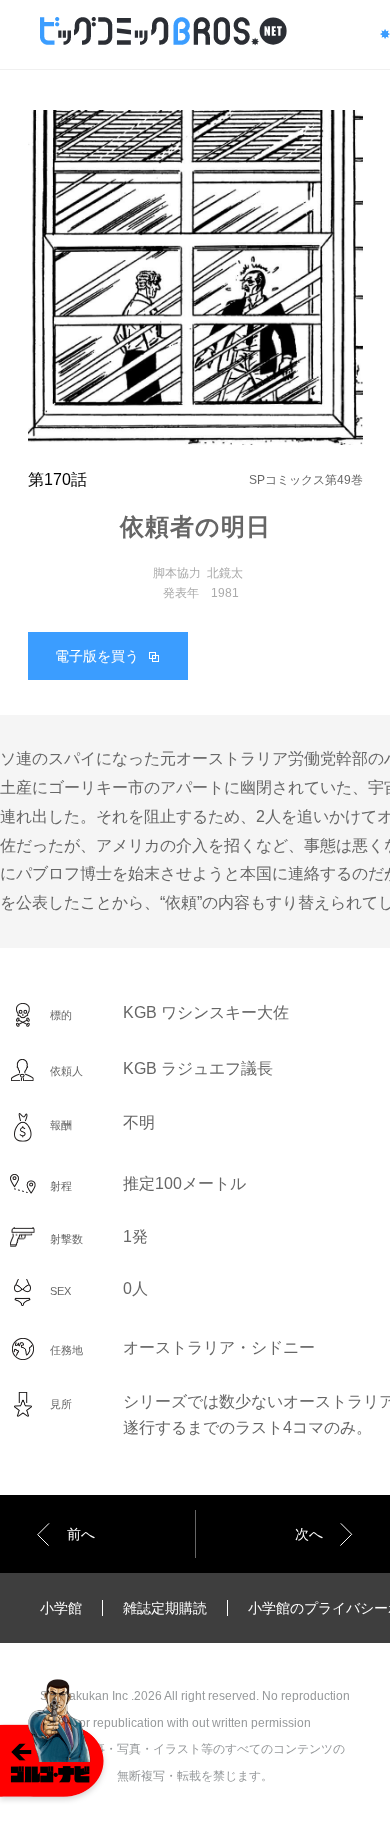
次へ (309, 1534)
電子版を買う (97, 656)
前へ (81, 1534)
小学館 (61, 1608)
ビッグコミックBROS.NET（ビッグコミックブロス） (190, 32)
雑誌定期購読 (165, 1608)
